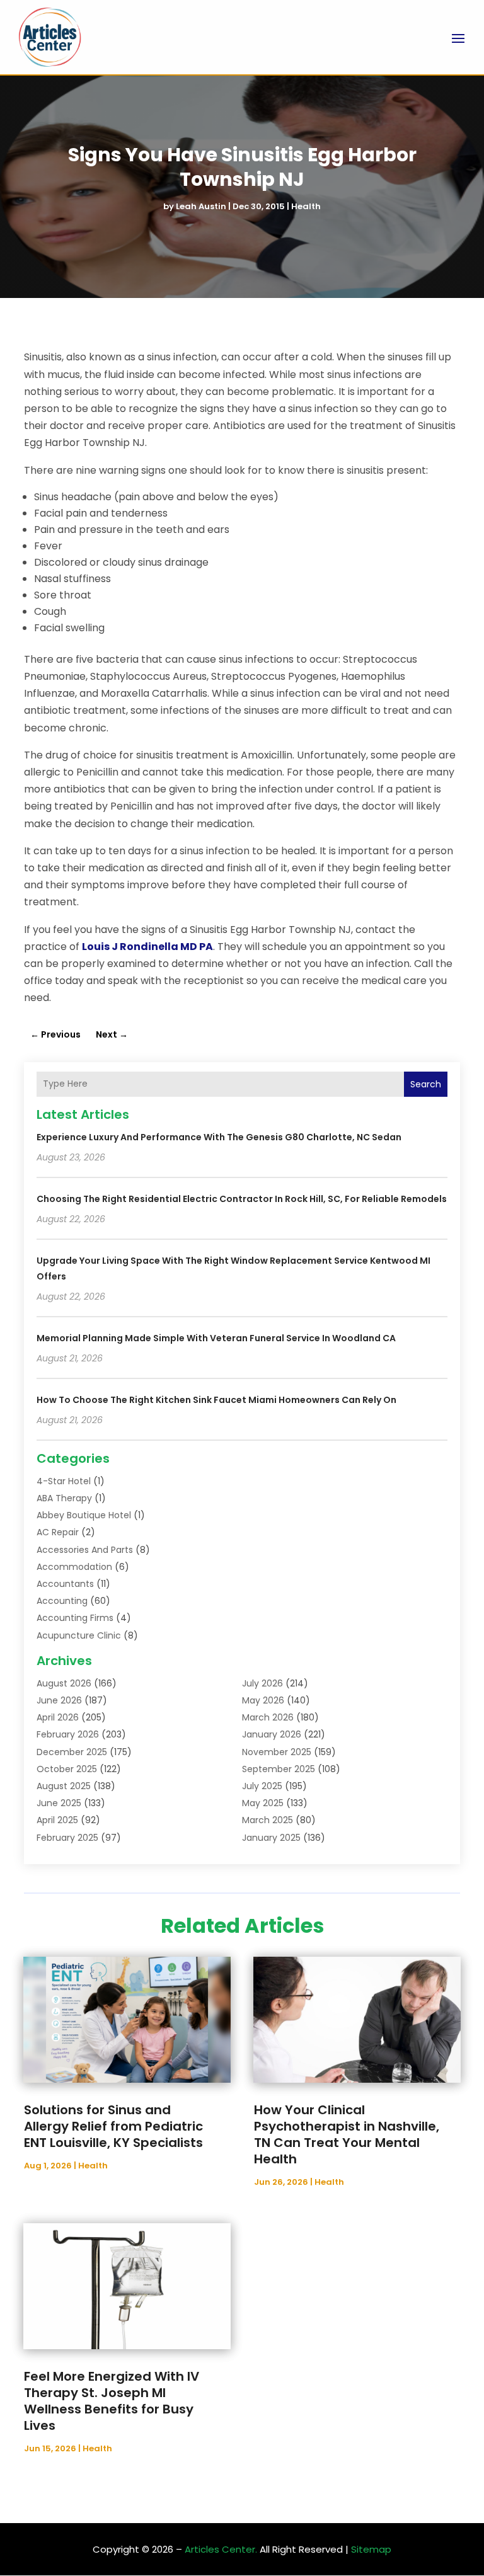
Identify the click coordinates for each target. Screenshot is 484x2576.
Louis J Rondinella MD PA (147, 947)
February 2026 (68, 1734)
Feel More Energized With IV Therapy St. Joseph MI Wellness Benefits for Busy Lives (112, 2401)
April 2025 (57, 1820)
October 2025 (67, 1769)
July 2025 (262, 1786)
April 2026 (58, 1717)
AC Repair (58, 1532)
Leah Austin (201, 206)
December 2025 (72, 1752)
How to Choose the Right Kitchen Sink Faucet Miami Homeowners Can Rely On (216, 1400)
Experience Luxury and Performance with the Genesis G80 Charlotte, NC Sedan (219, 1137)
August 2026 (64, 1683)
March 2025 (268, 1820)
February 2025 (67, 1838)
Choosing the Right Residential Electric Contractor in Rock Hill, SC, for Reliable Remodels (242, 1199)
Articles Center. (221, 2549)
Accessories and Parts (85, 1550)
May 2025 (263, 1803)
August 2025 (64, 1786)
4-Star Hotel (64, 1481)
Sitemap (371, 2549)
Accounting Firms (75, 1618)
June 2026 (59, 1700)
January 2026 (272, 1734)
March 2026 (268, 1717)
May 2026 (263, 1700)
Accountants (65, 1584)
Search (426, 1084)
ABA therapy (64, 1498)
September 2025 (279, 1769)
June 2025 (59, 1803)
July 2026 (262, 1683)
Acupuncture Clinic (79, 1635)
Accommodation (74, 1567)
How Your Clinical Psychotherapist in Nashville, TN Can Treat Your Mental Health (347, 2134)
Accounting (62, 1601)
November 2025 (277, 1752)
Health (306, 206)
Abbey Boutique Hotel (84, 1515)
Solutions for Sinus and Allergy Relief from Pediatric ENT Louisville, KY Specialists (113, 2126)
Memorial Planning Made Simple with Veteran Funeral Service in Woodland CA (216, 1338)
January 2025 (271, 1838)
